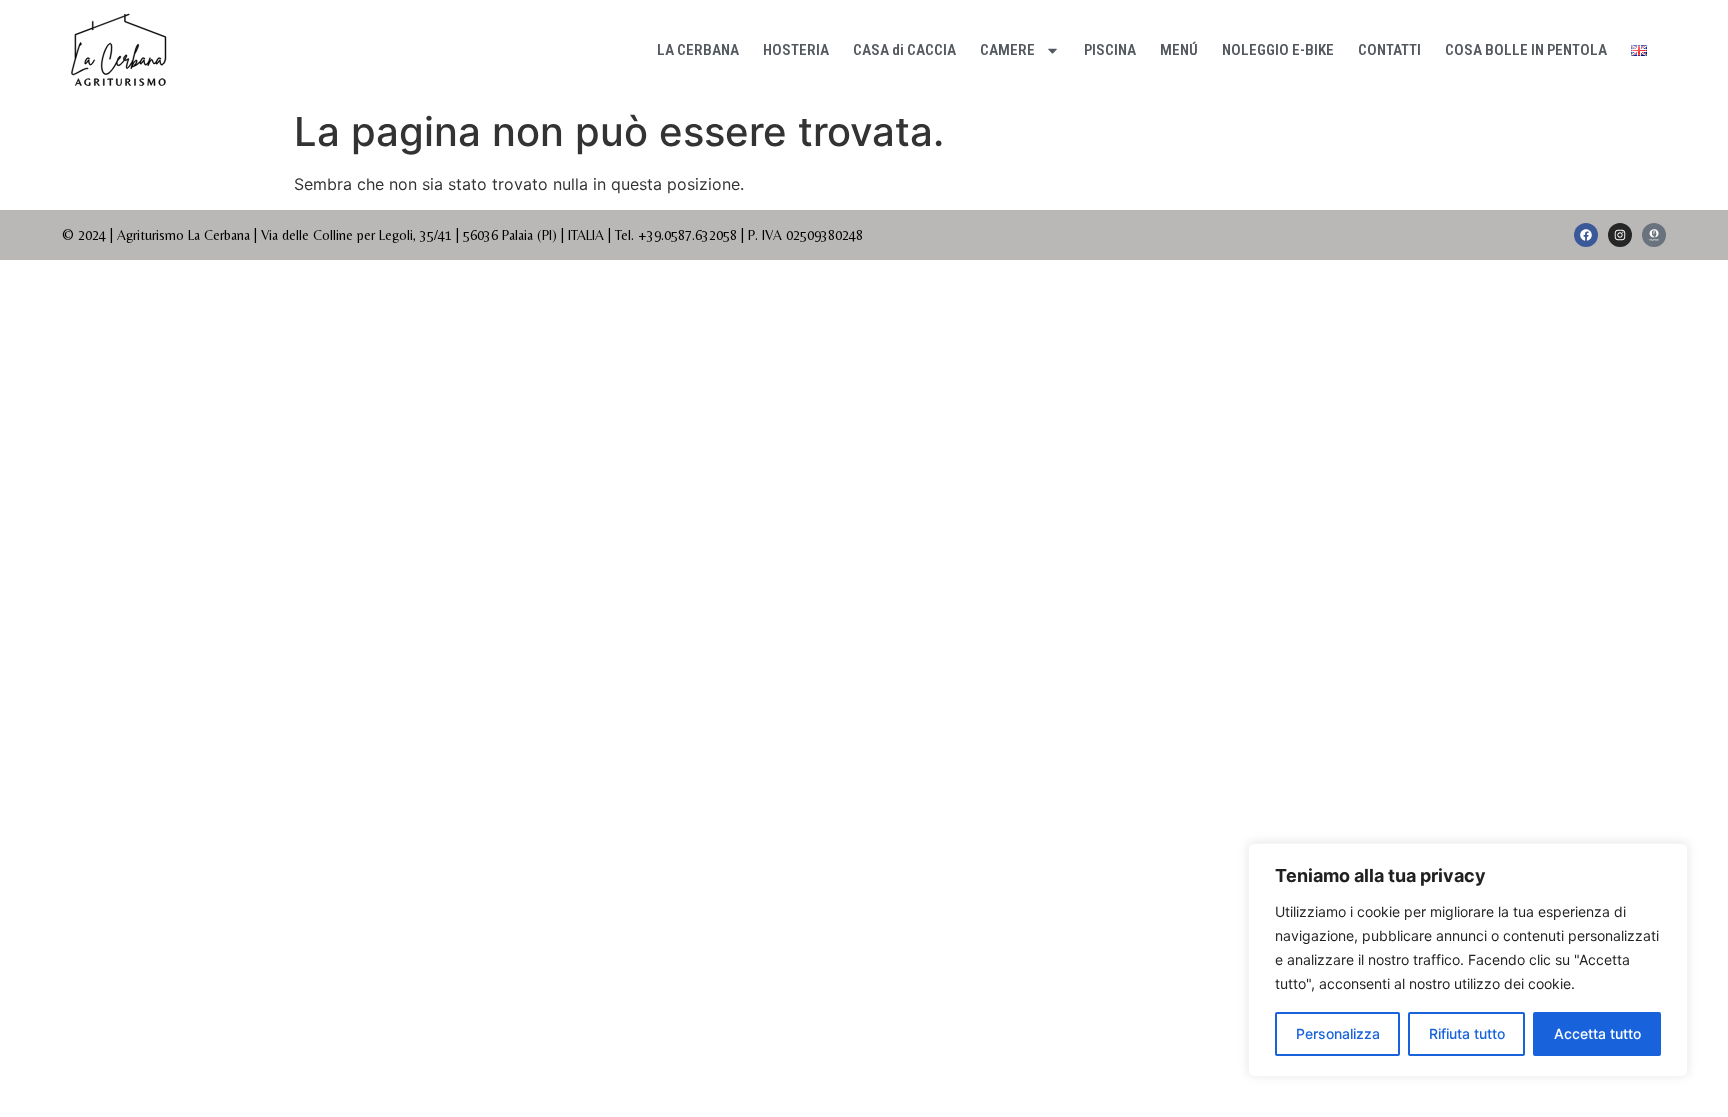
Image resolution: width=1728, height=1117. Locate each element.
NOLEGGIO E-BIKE (1278, 50)
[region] (1468, 960)
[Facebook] (1586, 235)
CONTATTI (1389, 50)
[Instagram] (1620, 235)
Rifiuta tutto (1467, 1033)
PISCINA (1110, 50)
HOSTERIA (796, 50)
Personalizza (1338, 1033)
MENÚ (1179, 50)
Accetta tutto (1597, 1033)
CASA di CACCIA (904, 50)
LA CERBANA (698, 50)
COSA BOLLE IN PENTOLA (1526, 50)
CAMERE (1007, 50)
